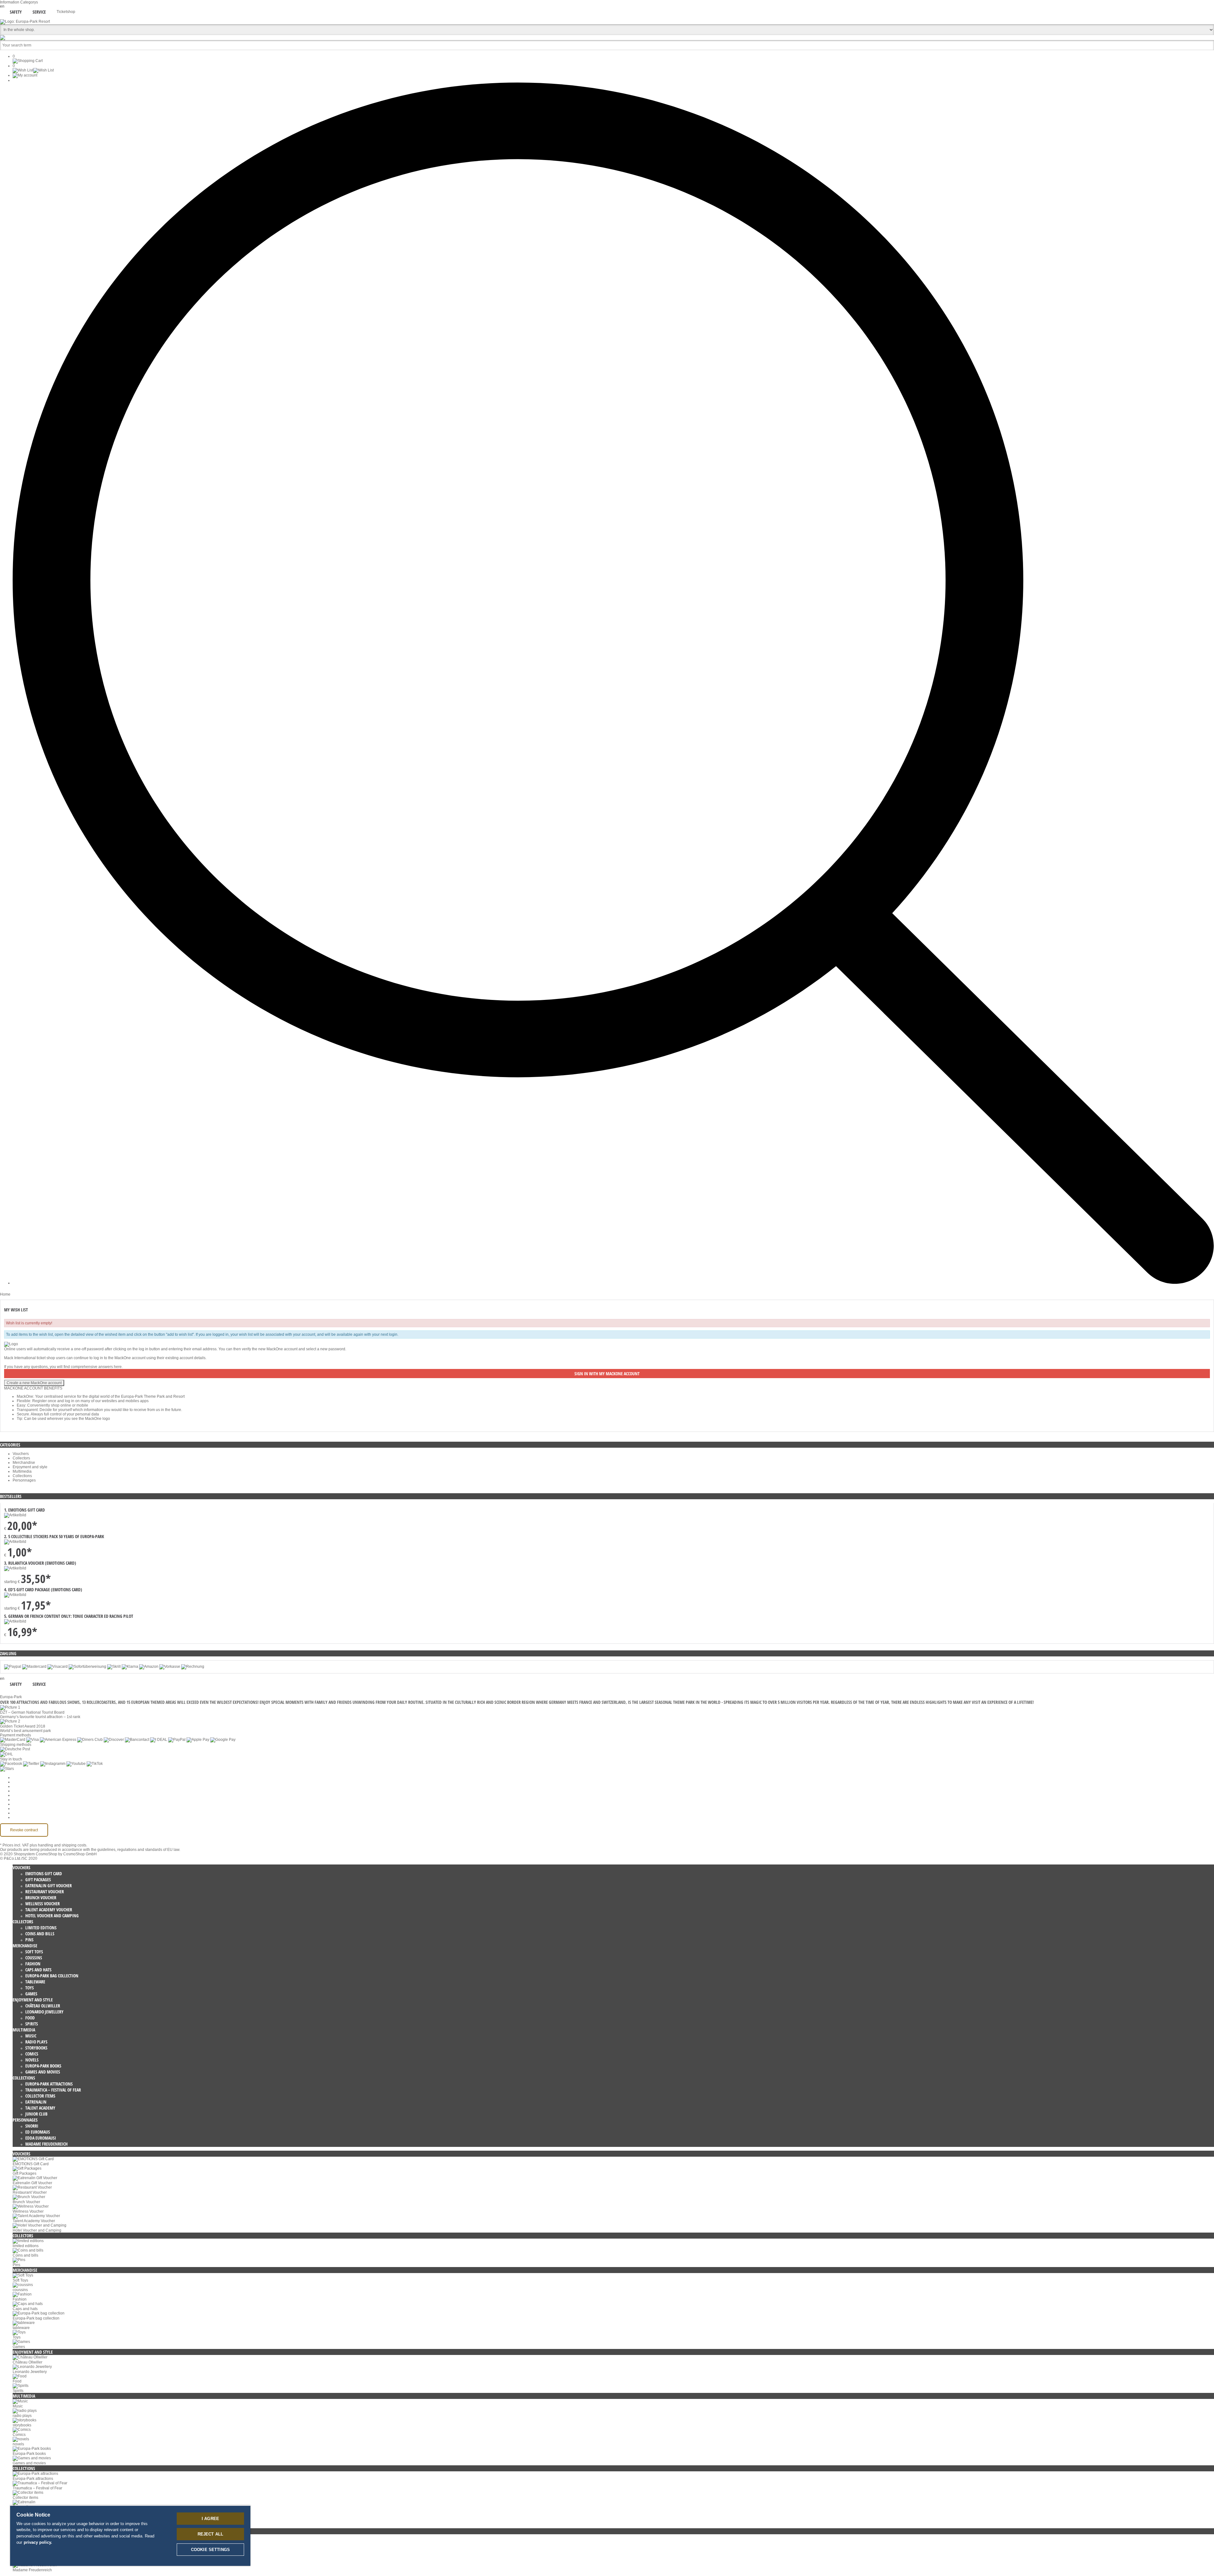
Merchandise (24, 1463)
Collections (22, 1476)
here (118, 1367)
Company (21, 1782)
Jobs (17, 1786)
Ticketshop (66, 12)
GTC (17, 1791)
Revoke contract (24, 1830)
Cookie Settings (26, 1778)
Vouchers (21, 1454)
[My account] (25, 75)
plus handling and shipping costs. (58, 1845)
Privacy (19, 1795)
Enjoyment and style (30, 1467)
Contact (19, 1809)
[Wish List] (33, 70)
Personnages (24, 1480)
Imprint (18, 1804)
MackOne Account (28, 1813)
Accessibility (23, 1817)
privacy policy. (38, 2542)
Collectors (21, 1458)
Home (5, 1294)
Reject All (210, 2534)
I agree (210, 2519)
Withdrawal (22, 1800)
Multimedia (22, 1471)
